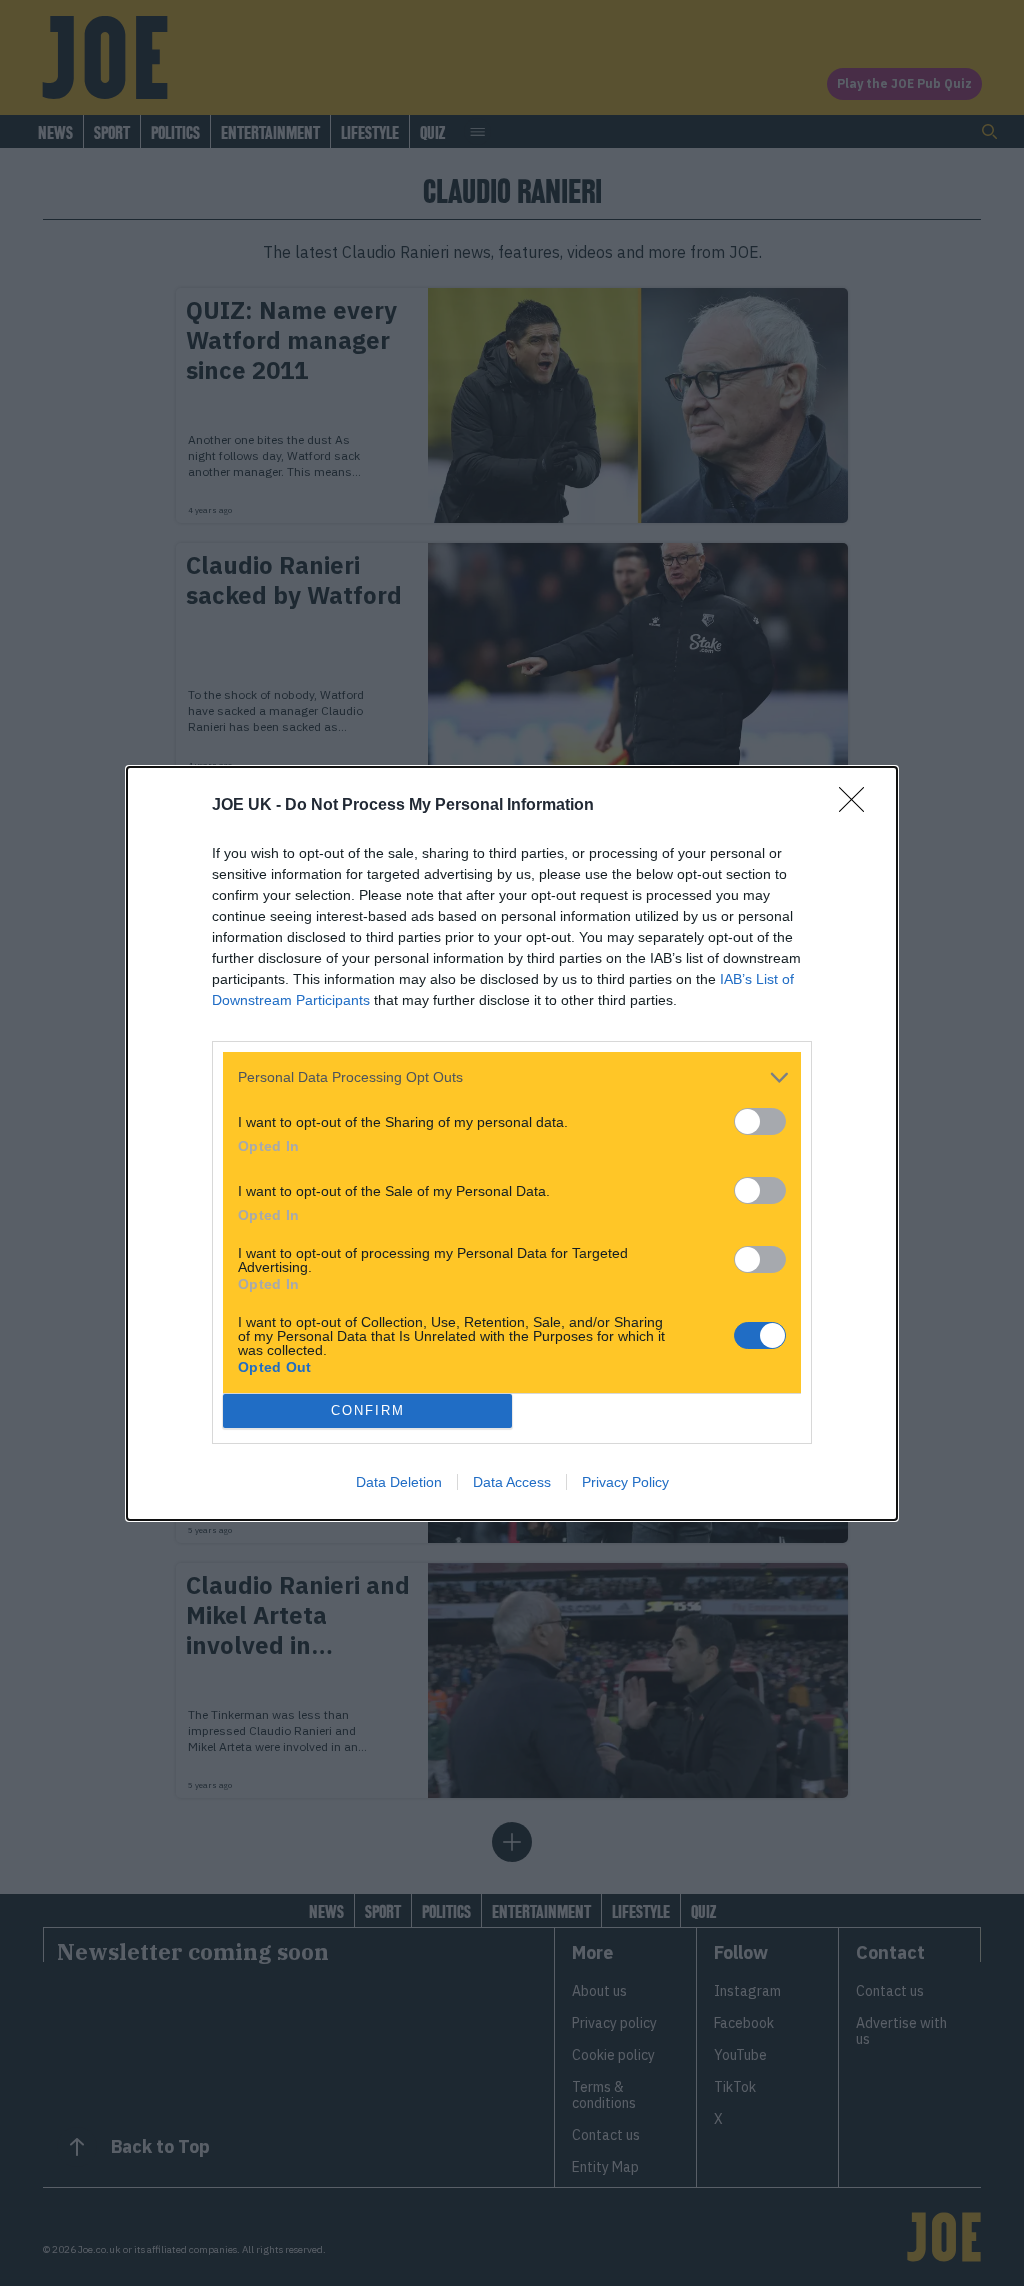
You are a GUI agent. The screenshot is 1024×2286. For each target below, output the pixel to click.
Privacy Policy (625, 1482)
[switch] (760, 1121)
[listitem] (512, 1077)
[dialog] (512, 1143)
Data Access (512, 1482)
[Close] (858, 806)
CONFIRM (368, 1410)
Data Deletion (399, 1482)
